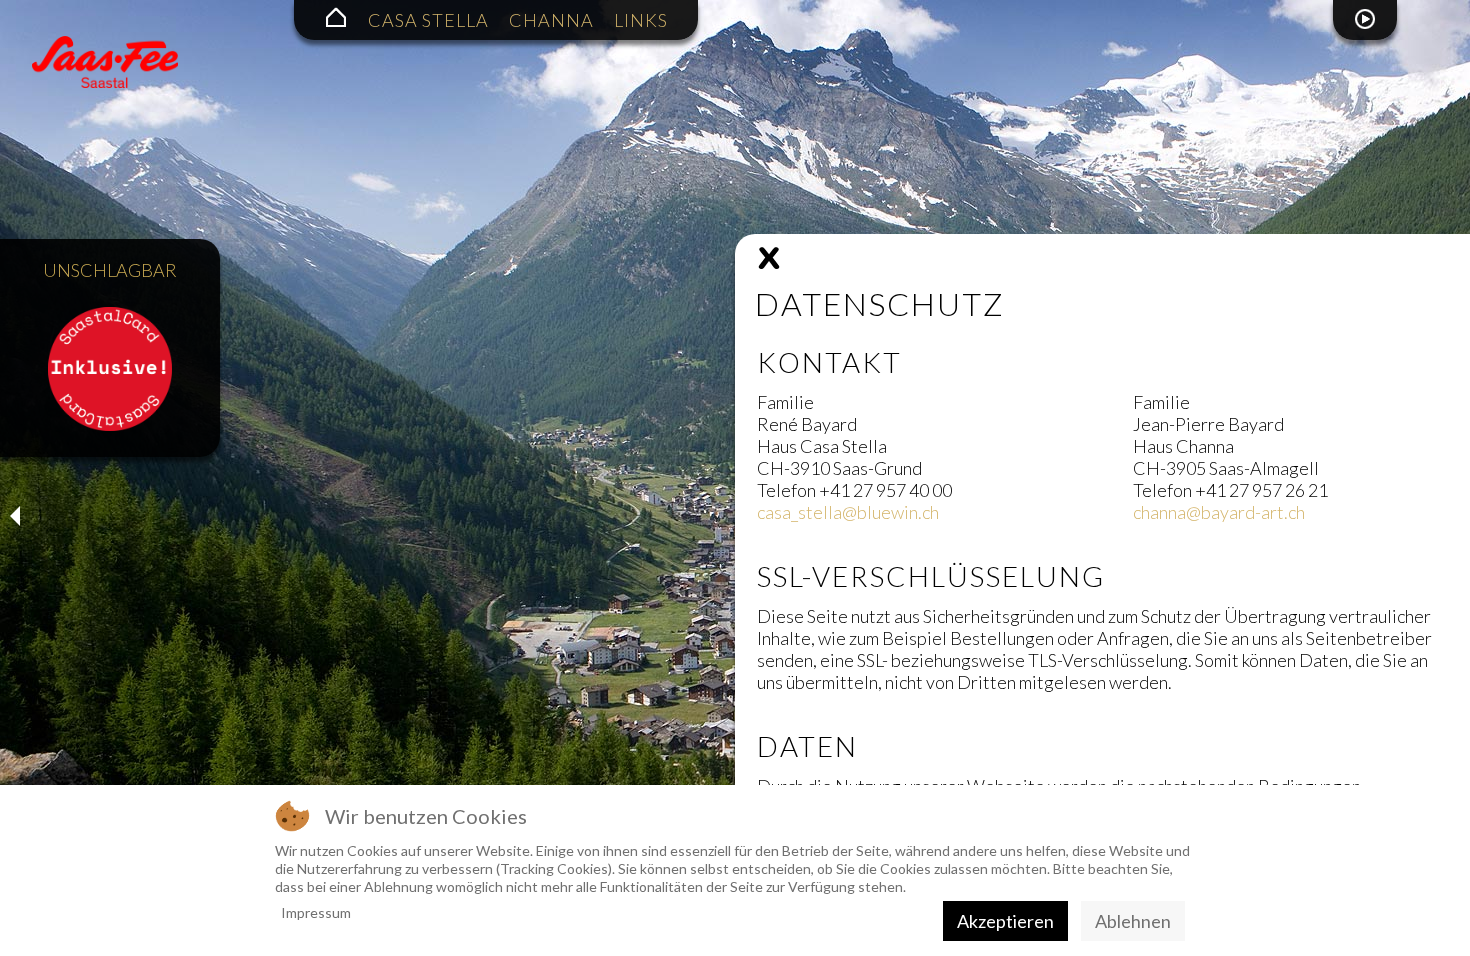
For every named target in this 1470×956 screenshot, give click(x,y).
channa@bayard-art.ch (1219, 512)
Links (641, 20)
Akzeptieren (1005, 921)
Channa (551, 20)
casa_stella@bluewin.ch (848, 512)
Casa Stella (428, 20)
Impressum (316, 912)
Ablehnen (1133, 921)
